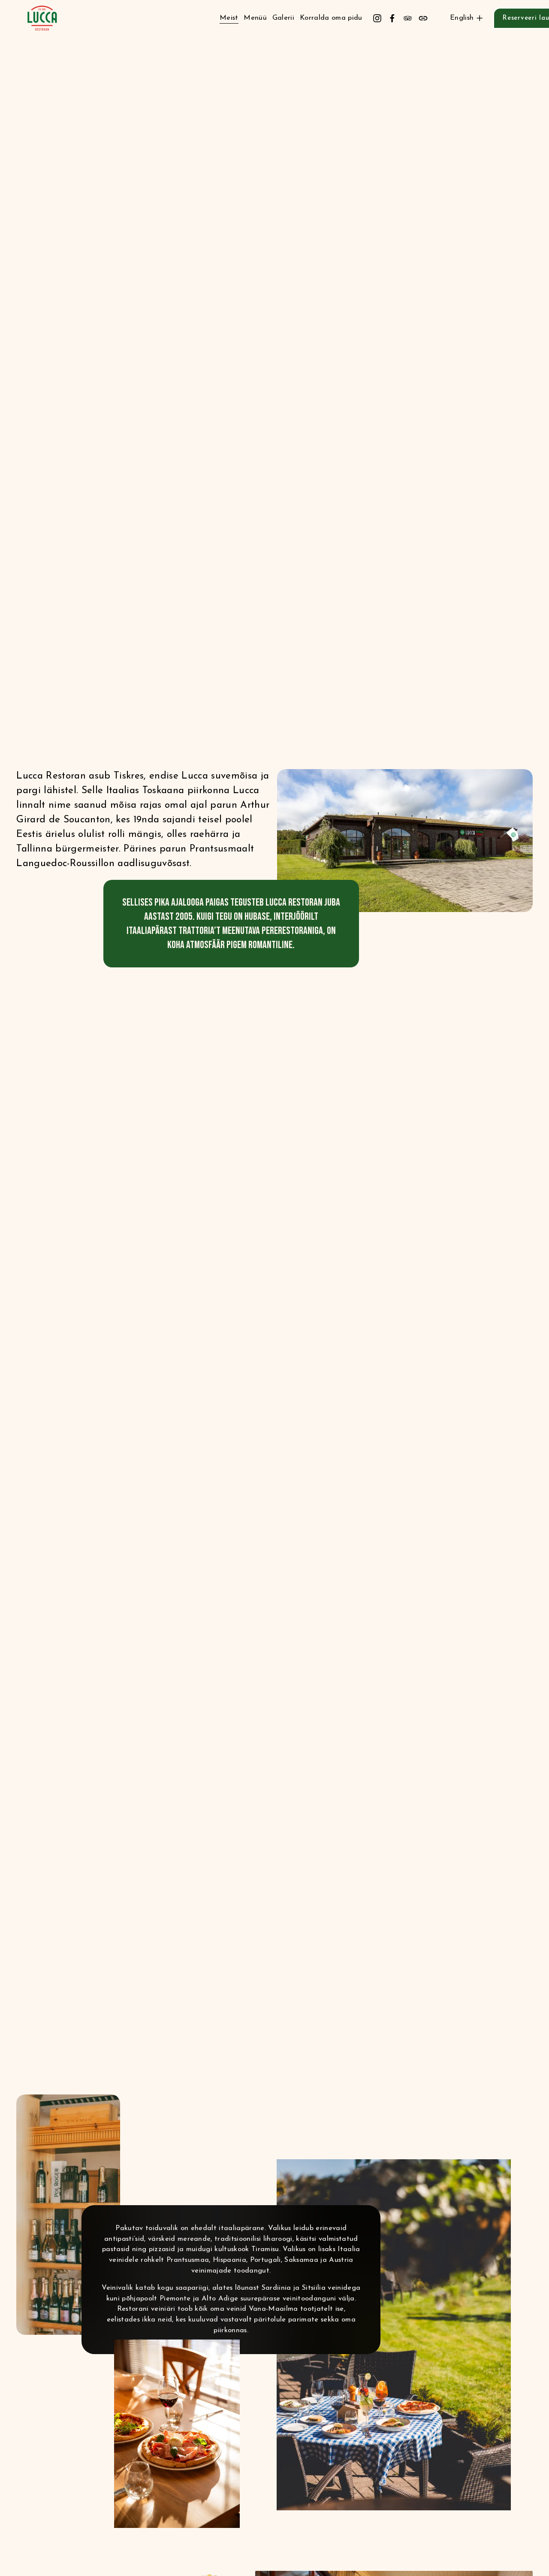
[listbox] (461, 18)
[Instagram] (377, 18)
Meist (229, 18)
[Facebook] (392, 18)
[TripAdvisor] (408, 18)
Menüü (255, 18)
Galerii (283, 18)
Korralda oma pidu (331, 18)
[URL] (423, 18)
